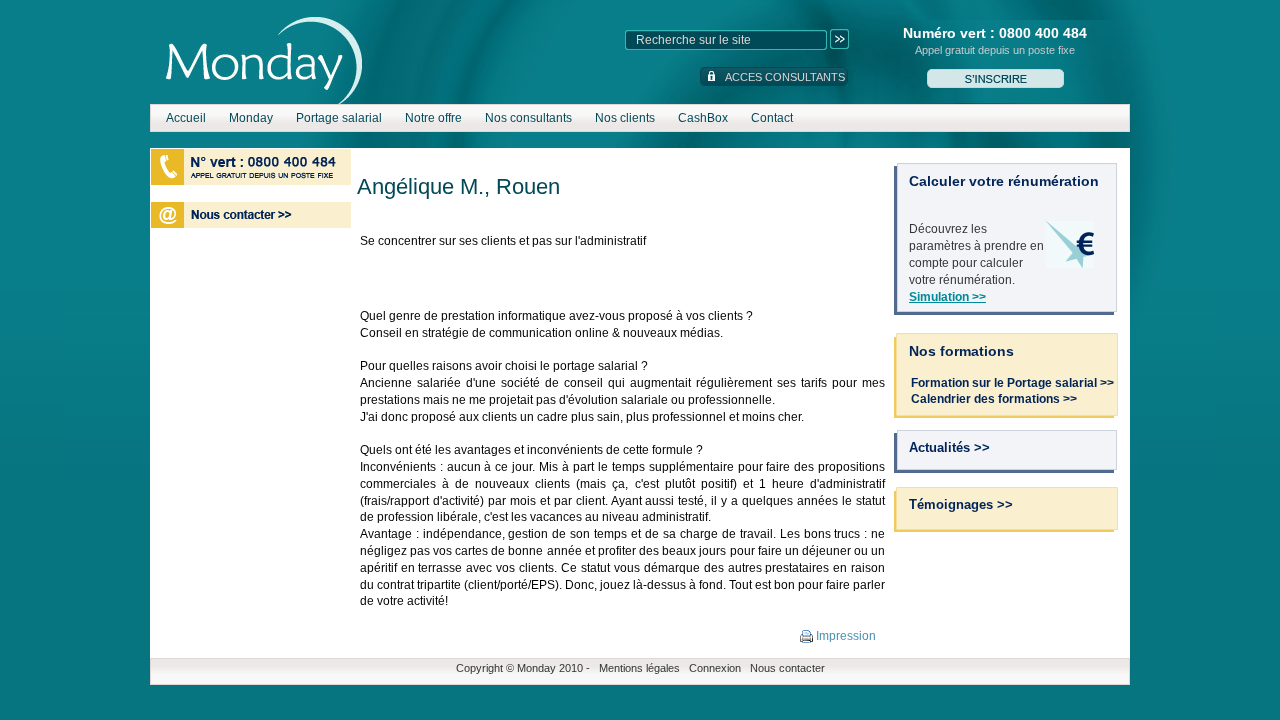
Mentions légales (639, 668)
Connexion (715, 668)
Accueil (186, 118)
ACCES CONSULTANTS (785, 77)
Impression (844, 636)
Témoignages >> (961, 504)
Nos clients (625, 118)
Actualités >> (949, 447)
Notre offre (433, 118)
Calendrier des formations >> (994, 399)
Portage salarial (339, 118)
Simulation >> (947, 297)
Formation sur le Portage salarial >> (1012, 383)
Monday (251, 118)
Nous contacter (787, 668)
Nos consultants (528, 118)
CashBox (703, 118)
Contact (772, 118)
